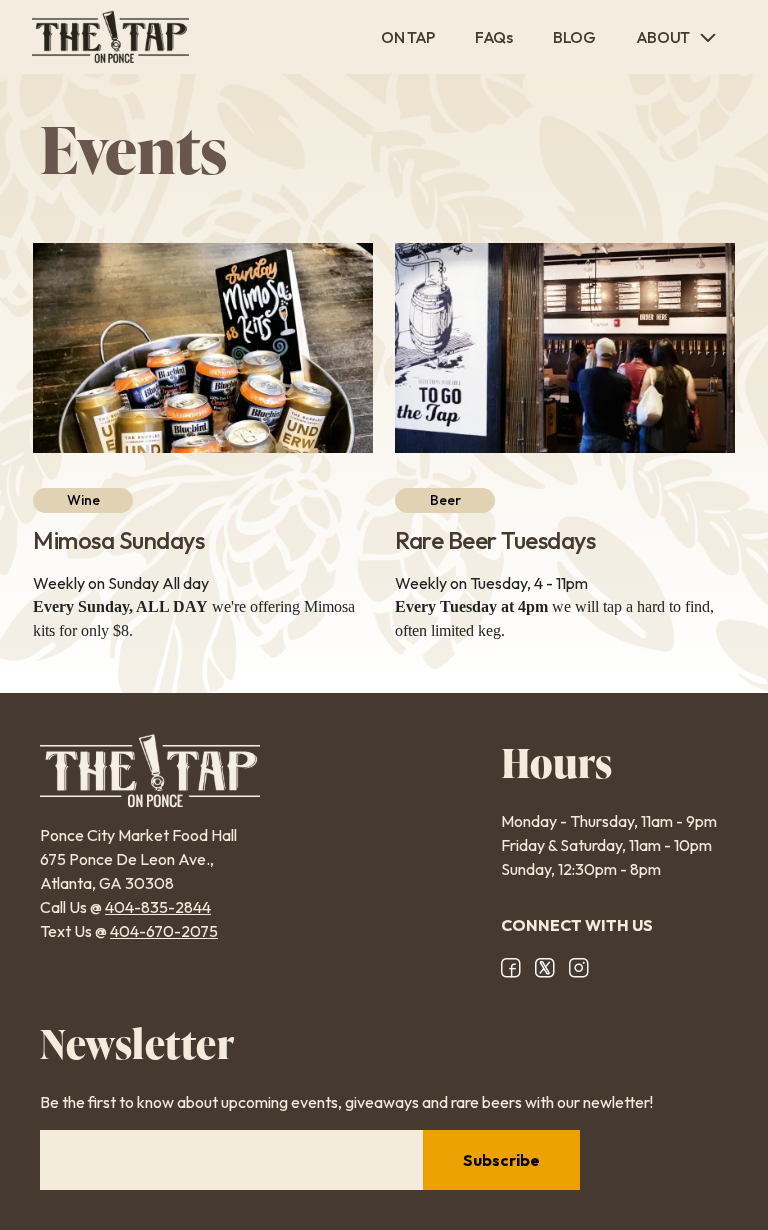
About (663, 37)
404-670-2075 (164, 931)
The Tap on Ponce (110, 37)
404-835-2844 (158, 907)
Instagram (579, 968)
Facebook (511, 968)
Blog (574, 37)
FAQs (494, 37)
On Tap (408, 37)
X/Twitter (545, 968)
